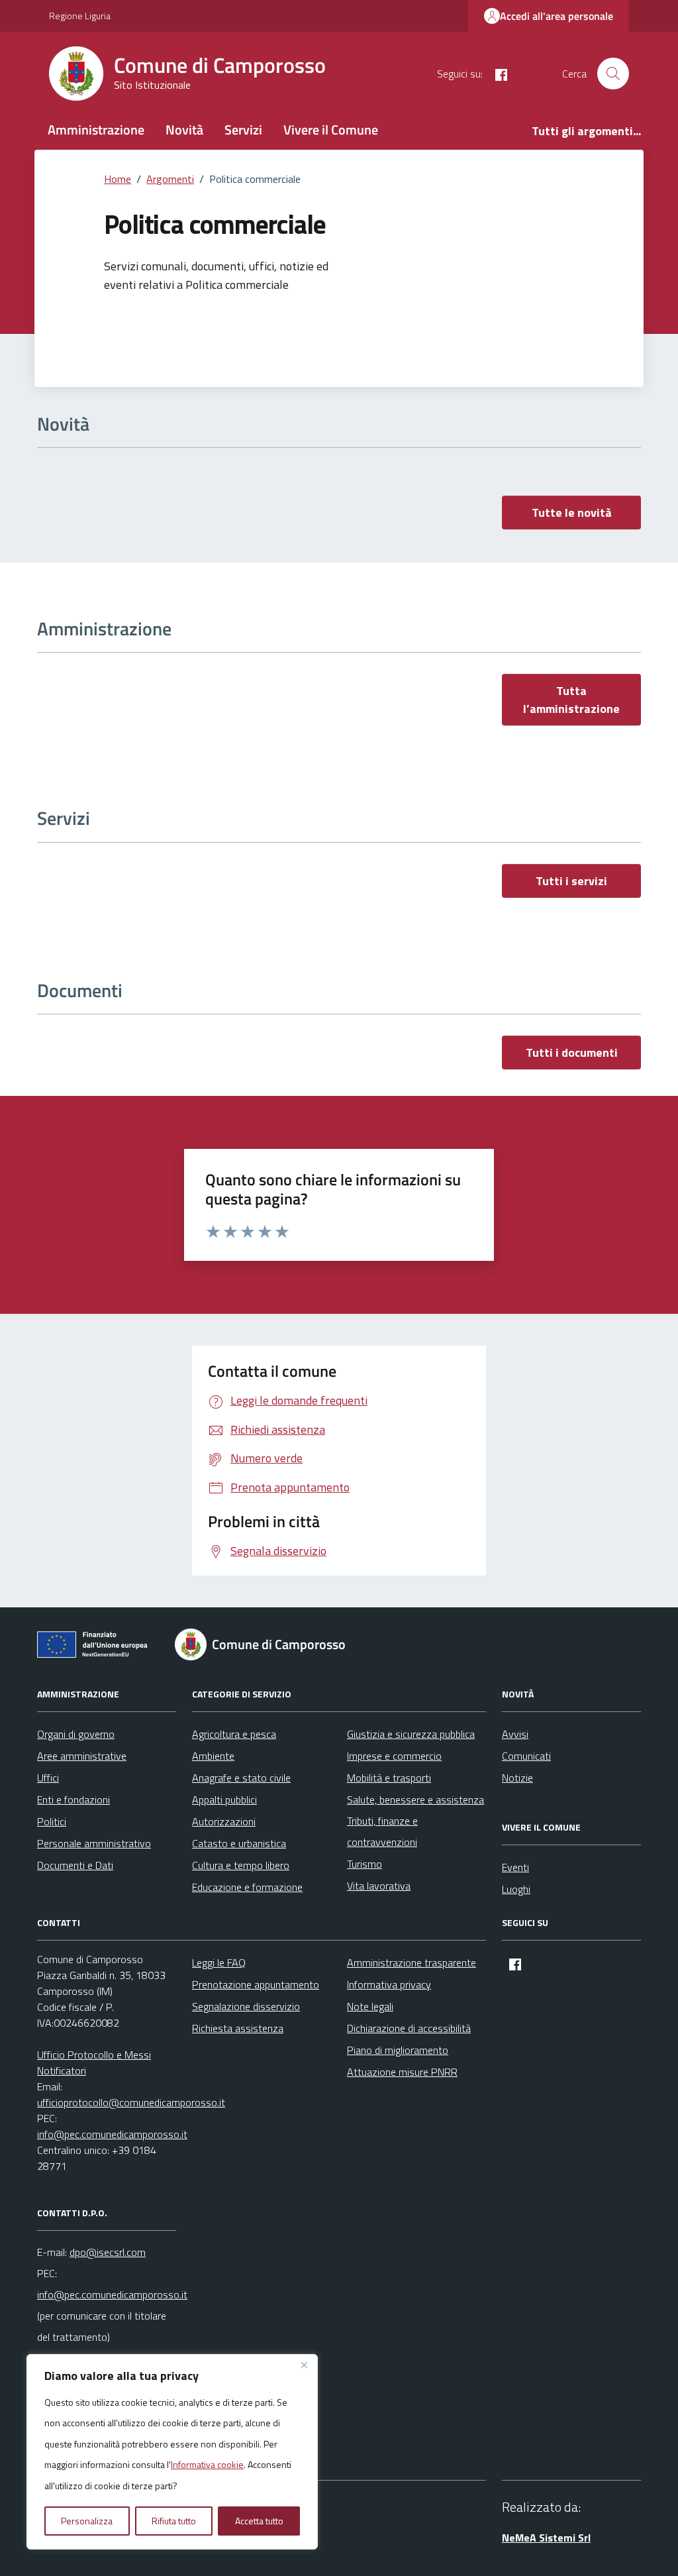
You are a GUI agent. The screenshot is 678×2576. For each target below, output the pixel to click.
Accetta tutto (259, 2521)
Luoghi (516, 1889)
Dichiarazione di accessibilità (409, 2028)
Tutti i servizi (571, 881)
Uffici (48, 1778)
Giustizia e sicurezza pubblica (411, 1734)
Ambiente (213, 1756)
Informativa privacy (389, 1984)
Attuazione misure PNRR (402, 2072)
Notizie (517, 1778)
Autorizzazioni (224, 1821)
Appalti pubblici (224, 1799)
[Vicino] (304, 2365)
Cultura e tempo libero (241, 1865)
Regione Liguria (80, 16)
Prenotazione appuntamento (256, 1984)
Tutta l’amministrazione (571, 700)
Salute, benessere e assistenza (415, 1799)
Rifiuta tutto (174, 2521)
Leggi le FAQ (219, 1962)
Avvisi (515, 1734)
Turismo (364, 1864)
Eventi (515, 1867)
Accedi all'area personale (557, 16)
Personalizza (87, 2521)
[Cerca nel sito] (613, 74)
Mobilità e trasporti (389, 1778)
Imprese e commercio (394, 1756)
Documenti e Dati (75, 1865)
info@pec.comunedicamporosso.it (112, 2134)
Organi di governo (76, 1734)
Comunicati (526, 1756)
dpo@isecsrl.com (108, 2252)
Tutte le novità (572, 512)
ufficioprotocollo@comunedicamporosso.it (131, 2102)
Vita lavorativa (379, 1886)
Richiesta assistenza (238, 2028)
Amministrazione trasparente (412, 1962)
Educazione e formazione (247, 1887)
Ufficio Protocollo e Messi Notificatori (94, 2063)
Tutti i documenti (572, 1052)
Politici (52, 1821)
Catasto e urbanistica (239, 1843)
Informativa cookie (207, 2464)
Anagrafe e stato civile (241, 1778)
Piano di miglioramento (398, 2050)
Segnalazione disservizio (246, 2006)
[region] (172, 2452)
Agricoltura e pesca (234, 1734)
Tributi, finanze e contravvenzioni (382, 1831)
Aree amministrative (82, 1756)
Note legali (370, 2006)
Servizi (243, 130)
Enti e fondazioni (73, 1799)
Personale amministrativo (94, 1843)
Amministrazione (96, 130)
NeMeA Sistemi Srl (546, 2538)
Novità (184, 130)
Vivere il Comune (331, 130)
